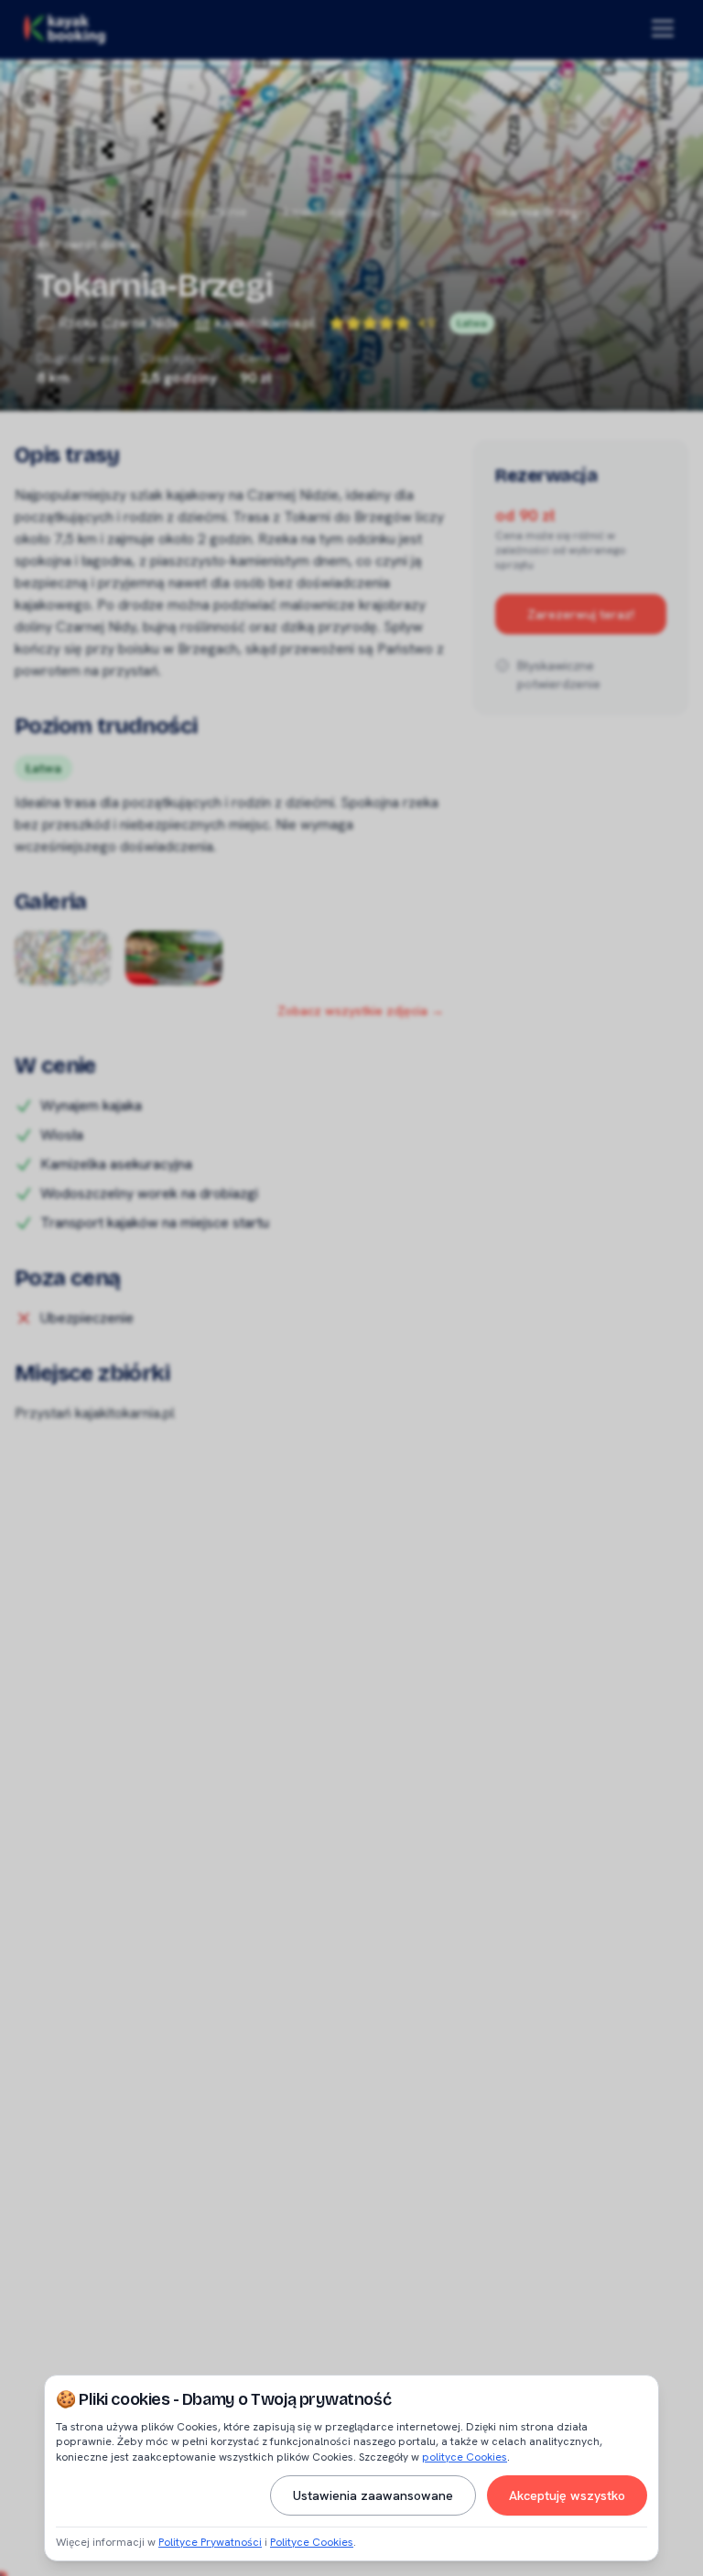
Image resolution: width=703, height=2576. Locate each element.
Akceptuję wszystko (567, 2495)
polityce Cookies (465, 2457)
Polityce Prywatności (210, 2542)
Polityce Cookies (312, 2542)
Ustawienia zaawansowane (373, 2495)
